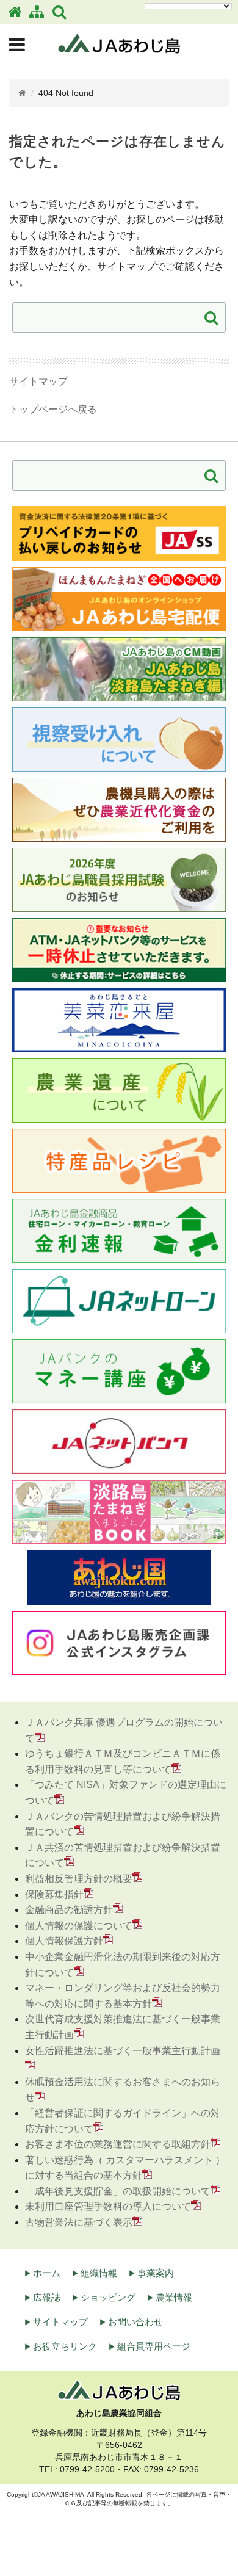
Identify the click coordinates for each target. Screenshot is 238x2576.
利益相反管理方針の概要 (79, 1879)
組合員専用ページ (154, 2346)
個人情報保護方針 (64, 1941)
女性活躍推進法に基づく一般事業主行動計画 (123, 2051)
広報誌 (47, 2297)
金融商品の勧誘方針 (69, 1910)
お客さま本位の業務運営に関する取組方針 (118, 2144)
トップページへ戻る (53, 409)
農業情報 (174, 2297)
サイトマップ (38, 381)
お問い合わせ (135, 2322)
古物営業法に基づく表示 (79, 2222)
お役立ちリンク (65, 2346)
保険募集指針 (54, 1894)
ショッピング (108, 2297)
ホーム (47, 2273)
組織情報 (99, 2273)
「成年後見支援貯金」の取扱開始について (118, 2191)
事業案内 (156, 2273)
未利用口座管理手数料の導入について (108, 2206)
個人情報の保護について (79, 1926)
